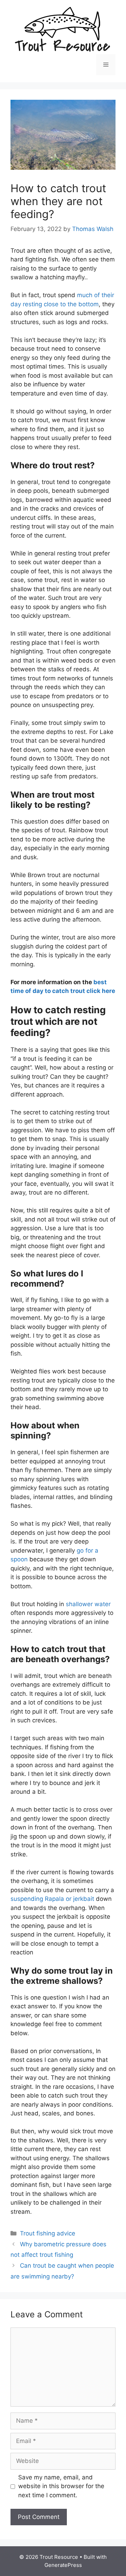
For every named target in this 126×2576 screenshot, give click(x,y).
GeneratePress (63, 2565)
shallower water (88, 1604)
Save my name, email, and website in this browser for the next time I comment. (61, 2486)
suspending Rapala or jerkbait (53, 1899)
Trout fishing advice (48, 2233)
